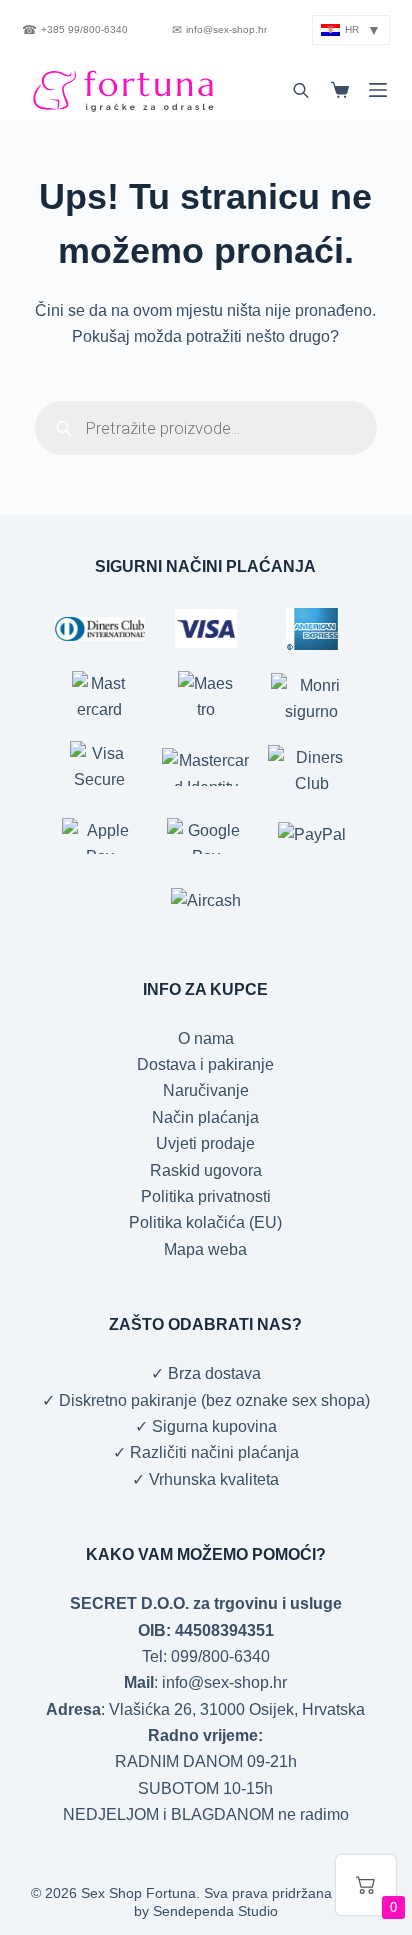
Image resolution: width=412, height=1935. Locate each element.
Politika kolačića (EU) (205, 1222)
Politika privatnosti (206, 1196)
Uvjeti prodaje (205, 1143)
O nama (206, 1038)
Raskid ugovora (206, 1170)
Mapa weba (205, 1249)
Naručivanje (206, 1090)
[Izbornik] (378, 90)
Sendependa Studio (215, 1911)
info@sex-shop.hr (219, 30)
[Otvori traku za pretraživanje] (301, 90)
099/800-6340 (220, 1656)
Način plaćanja (205, 1117)
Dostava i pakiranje (205, 1064)
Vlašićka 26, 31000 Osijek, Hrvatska (237, 1709)
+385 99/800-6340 (75, 30)
